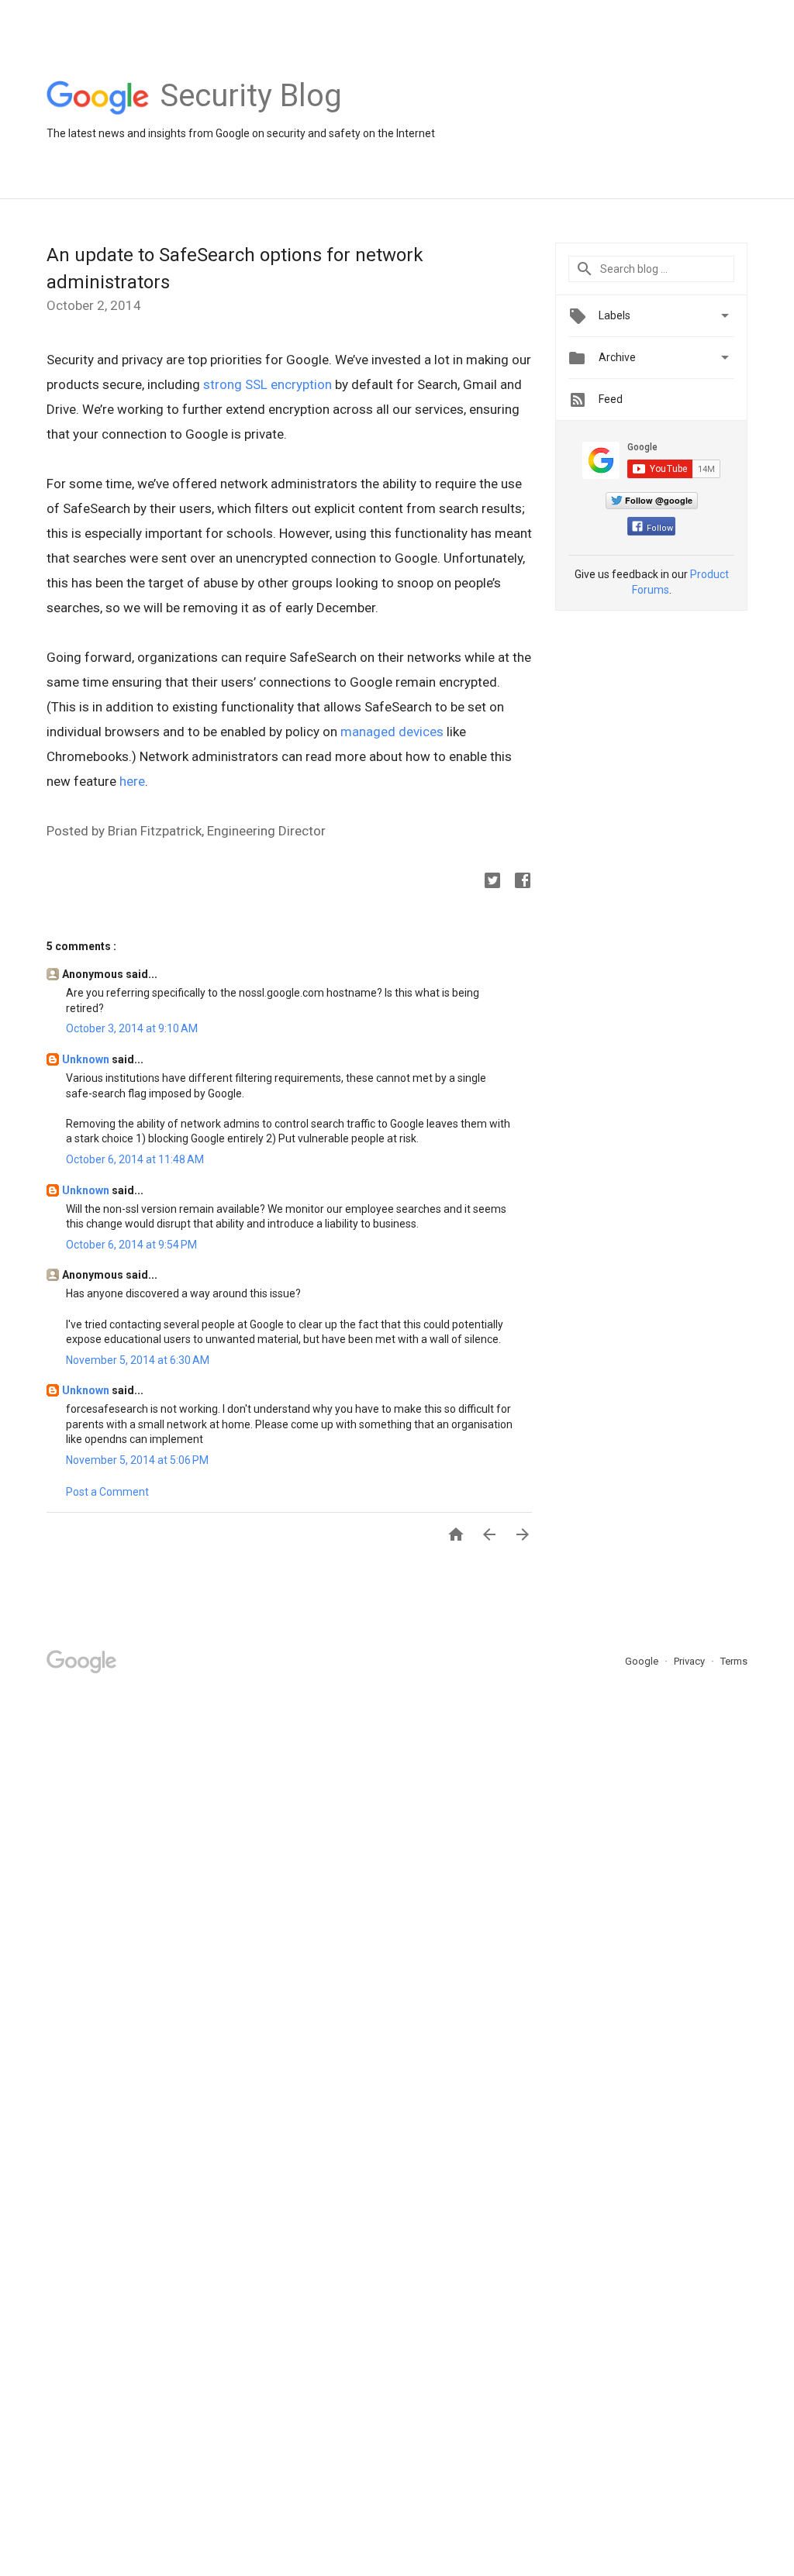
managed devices (392, 732)
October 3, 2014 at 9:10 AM (132, 1028)
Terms (734, 1661)
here (132, 781)
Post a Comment (107, 1492)
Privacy (690, 1661)
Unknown (87, 1059)
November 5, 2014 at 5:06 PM (137, 1460)
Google (643, 1661)
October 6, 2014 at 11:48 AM (135, 1159)
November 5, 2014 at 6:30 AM (138, 1360)
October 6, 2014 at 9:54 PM (131, 1245)
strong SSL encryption (268, 384)
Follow (660, 528)
